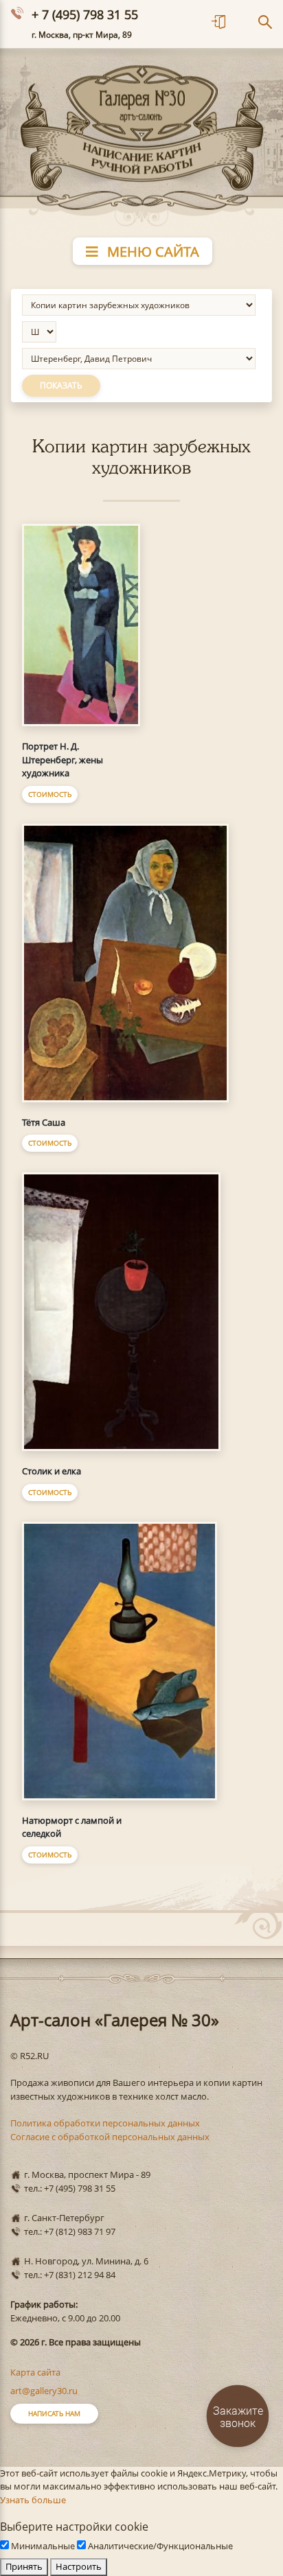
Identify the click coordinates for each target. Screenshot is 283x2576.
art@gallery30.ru (44, 2391)
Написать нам (54, 2413)
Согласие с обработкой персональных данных (110, 2137)
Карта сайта (35, 2372)
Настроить (79, 2566)
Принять (24, 2566)
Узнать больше (33, 2500)
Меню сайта (151, 252)
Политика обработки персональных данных (105, 2123)
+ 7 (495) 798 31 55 (85, 14)
